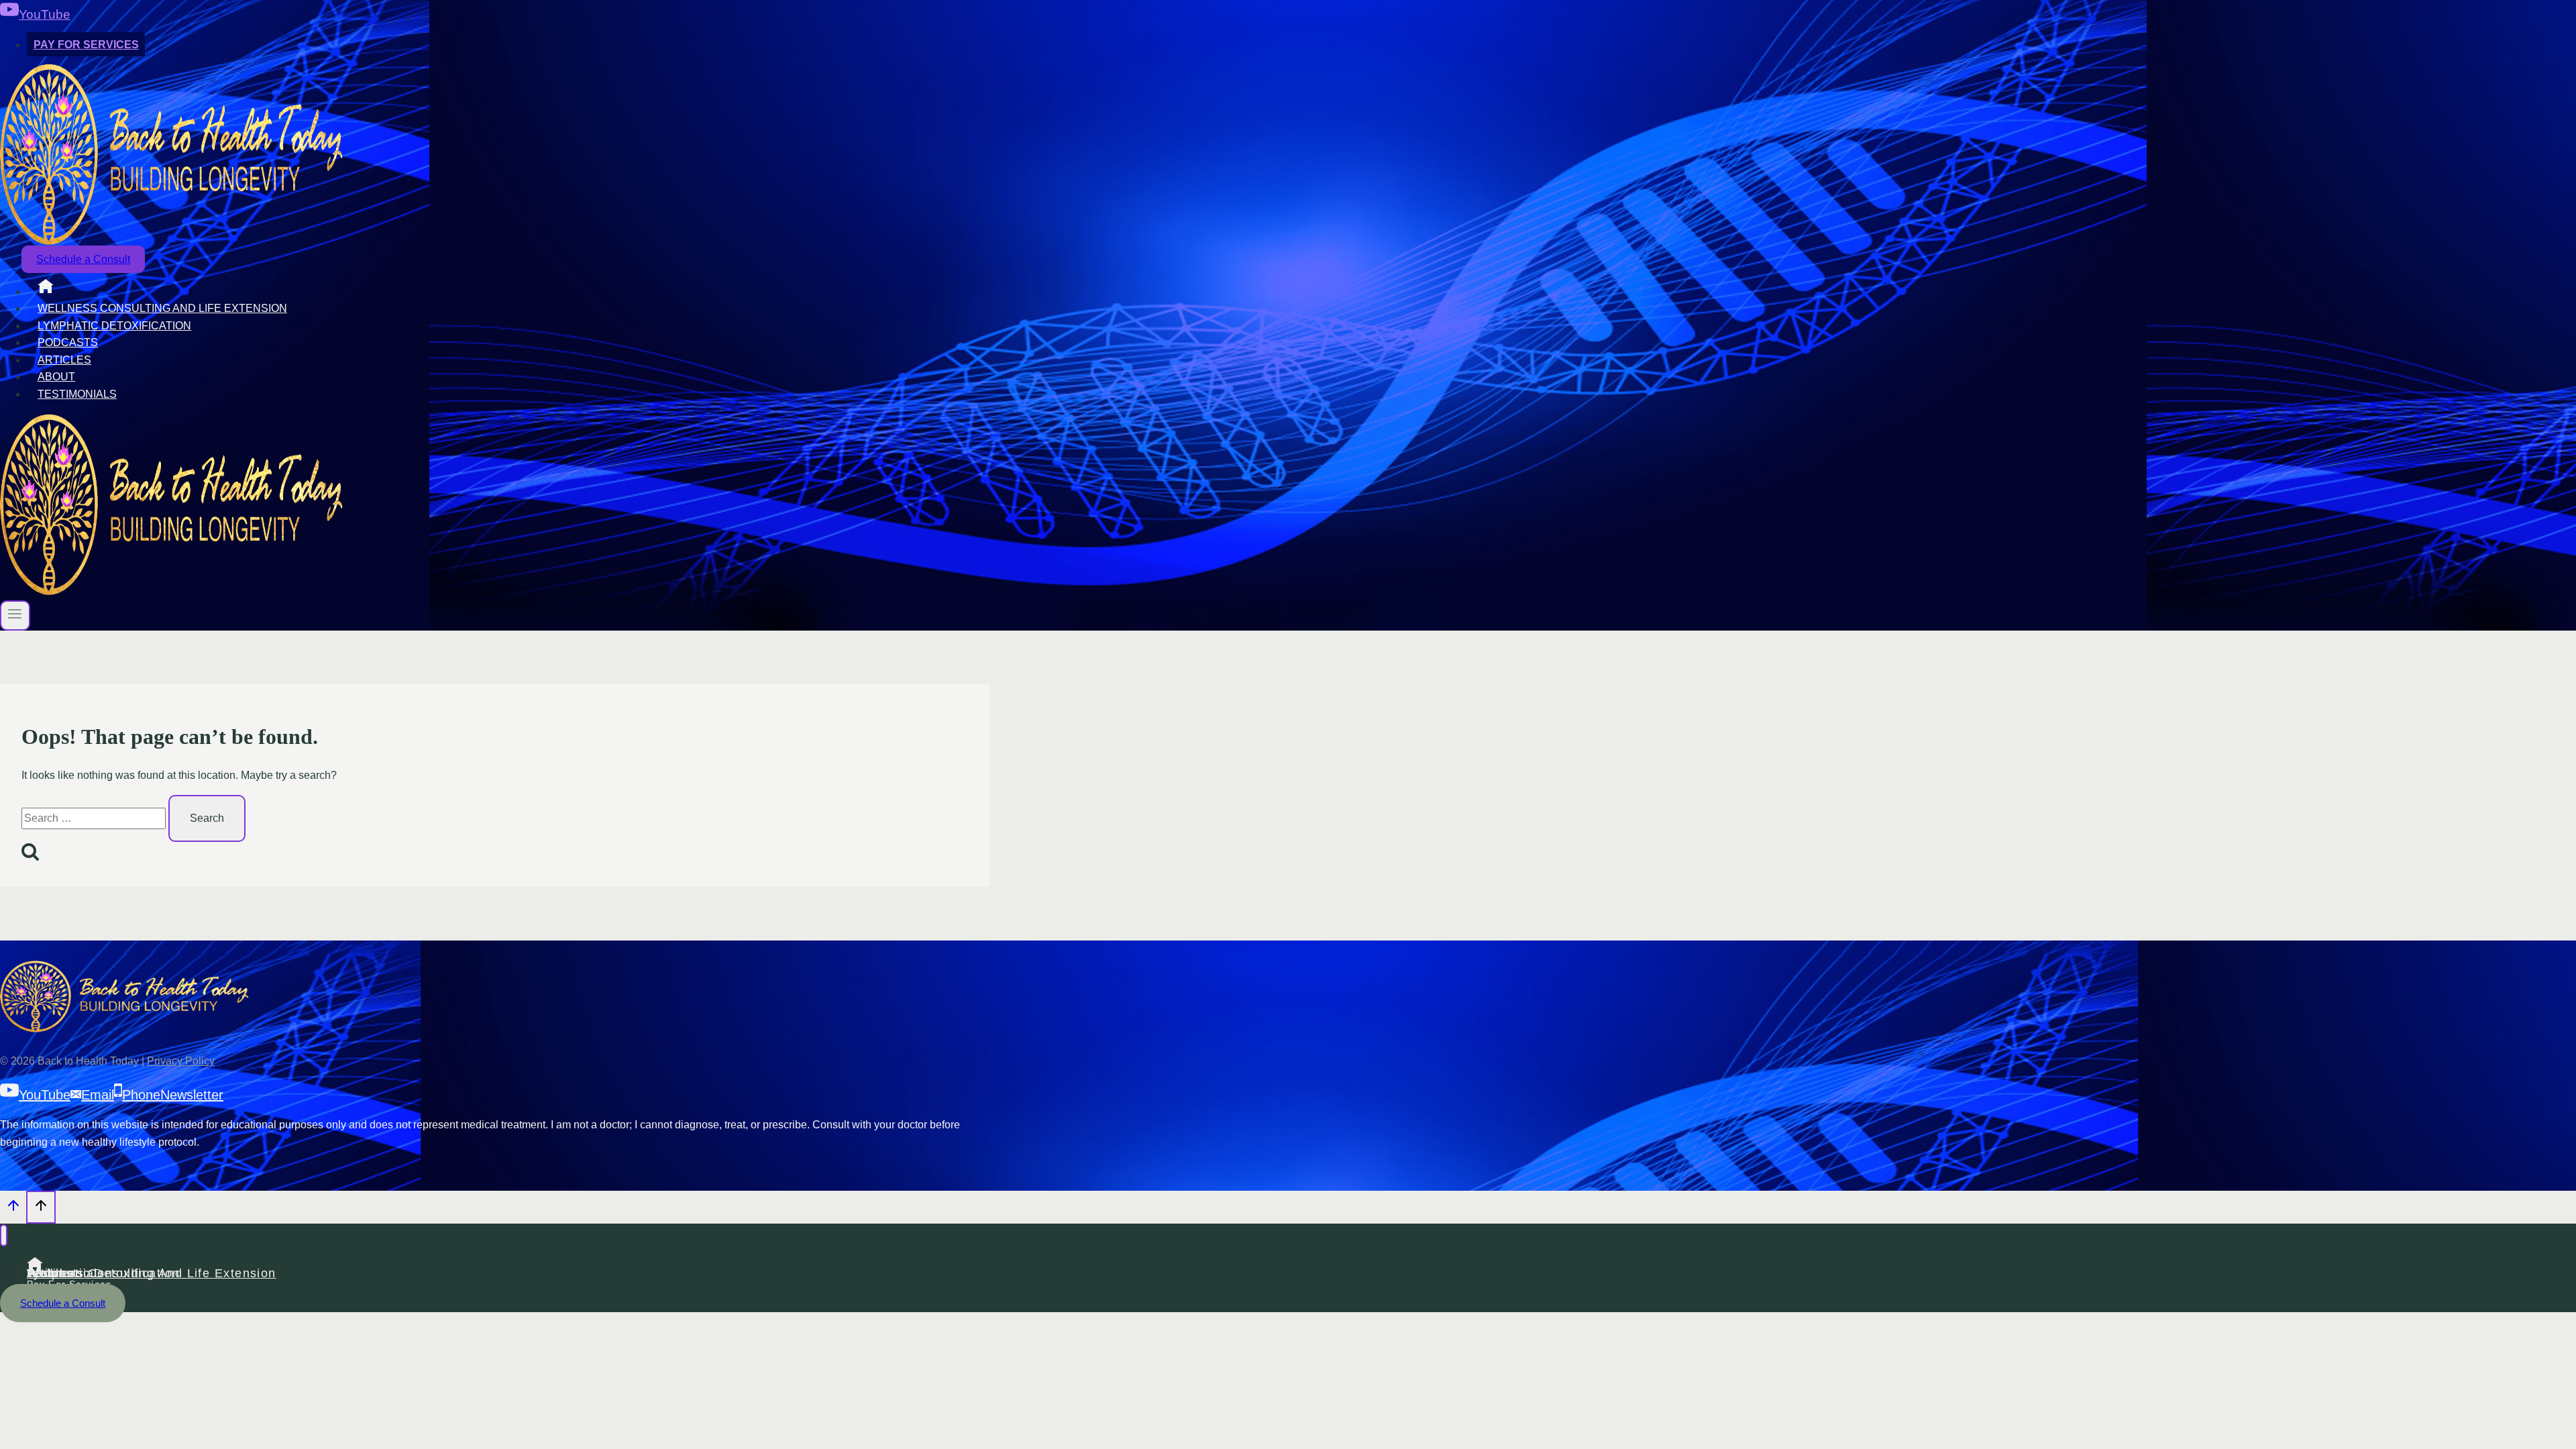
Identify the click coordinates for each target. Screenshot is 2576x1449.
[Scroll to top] (13, 1209)
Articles (64, 360)
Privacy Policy (181, 1061)
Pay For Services (86, 45)
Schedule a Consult (83, 259)
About (56, 377)
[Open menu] (15, 615)
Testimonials (77, 394)
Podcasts (68, 342)
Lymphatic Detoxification (114, 326)
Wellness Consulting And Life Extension (162, 308)
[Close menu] (4, 1235)
